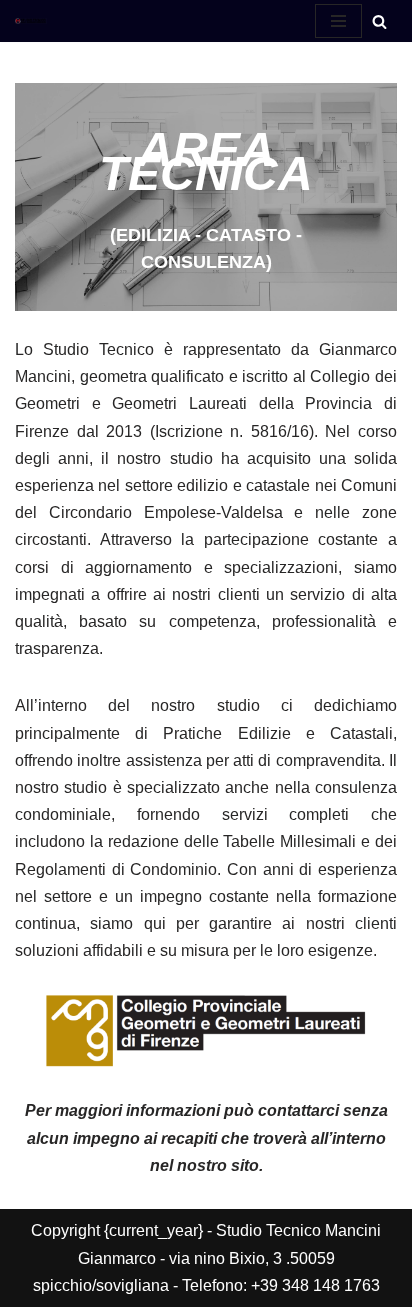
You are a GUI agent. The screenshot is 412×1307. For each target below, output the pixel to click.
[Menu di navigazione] (338, 21)
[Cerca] (379, 21)
